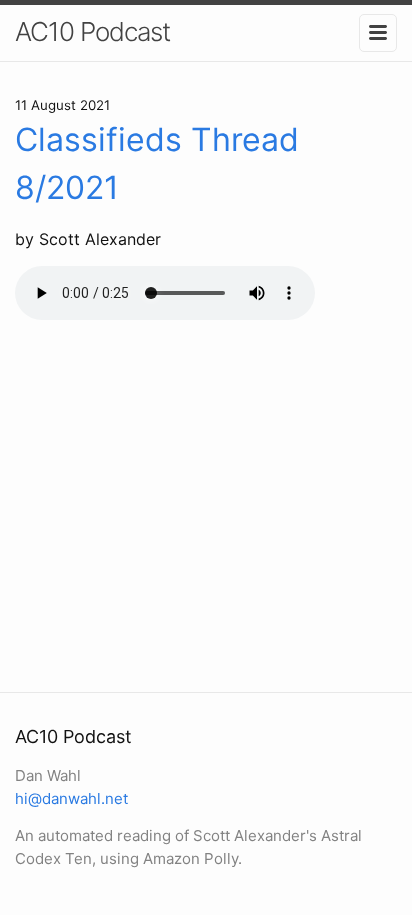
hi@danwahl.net (71, 798)
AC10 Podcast (92, 31)
